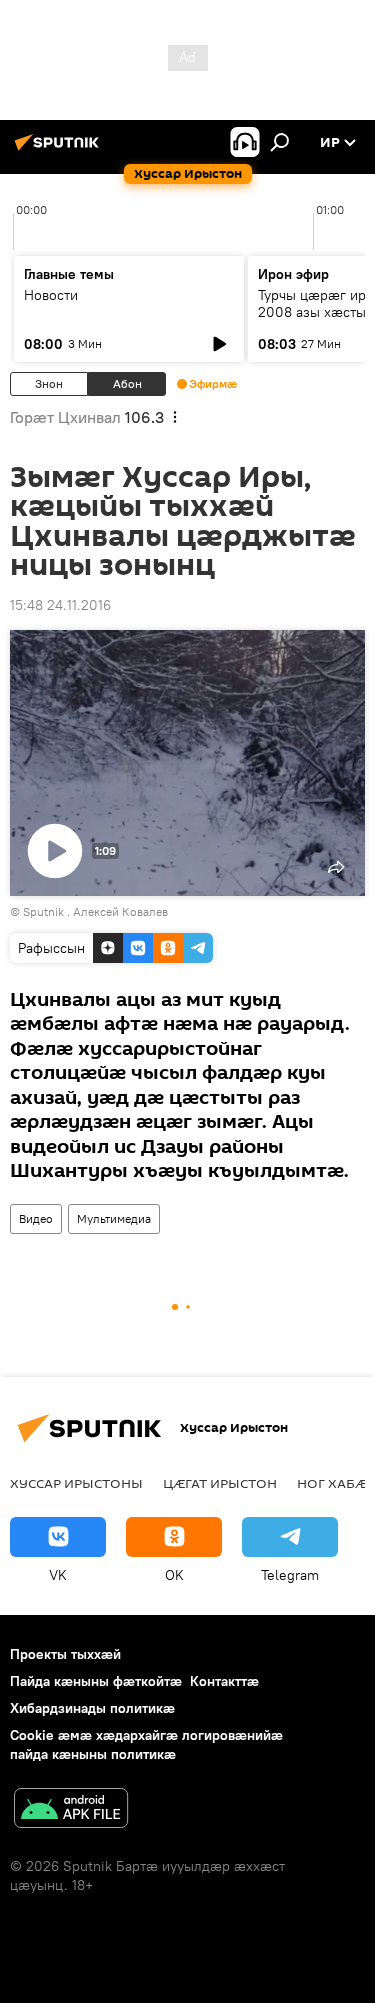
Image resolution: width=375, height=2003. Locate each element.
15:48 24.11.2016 (60, 605)
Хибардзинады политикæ (92, 1708)
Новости (51, 295)
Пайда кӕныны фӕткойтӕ (96, 1681)
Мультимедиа (114, 1218)
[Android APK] (71, 1810)
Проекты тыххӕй (65, 1654)
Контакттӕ (224, 1681)
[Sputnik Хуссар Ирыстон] (60, 150)
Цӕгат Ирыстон (220, 1483)
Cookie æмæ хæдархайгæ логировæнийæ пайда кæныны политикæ (146, 1744)
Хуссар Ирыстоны (76, 1483)
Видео (36, 1218)
